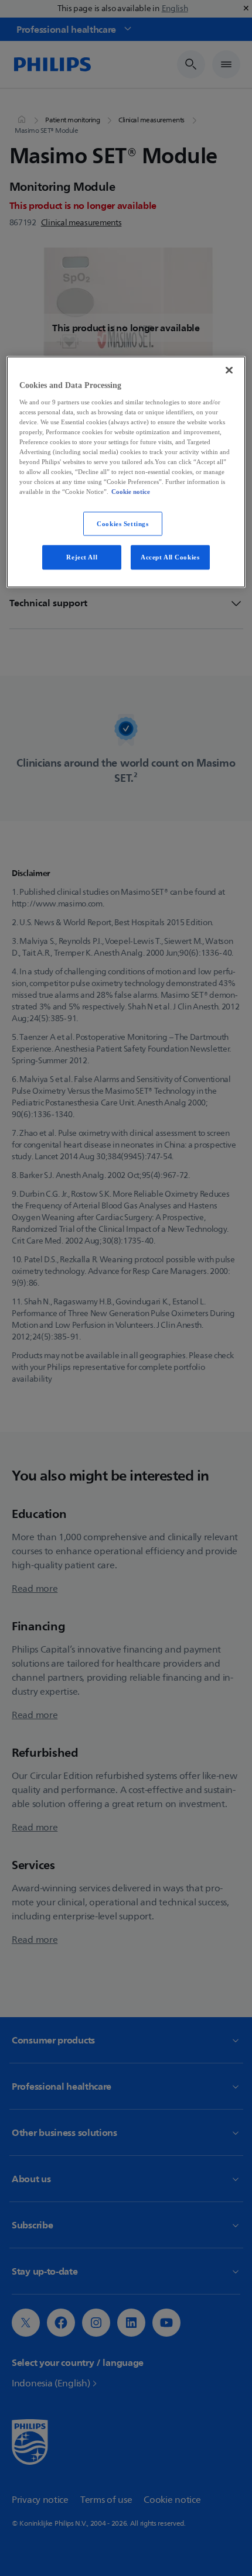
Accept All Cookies (170, 557)
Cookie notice (131, 492)
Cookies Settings (122, 523)
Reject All (82, 557)
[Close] (229, 370)
